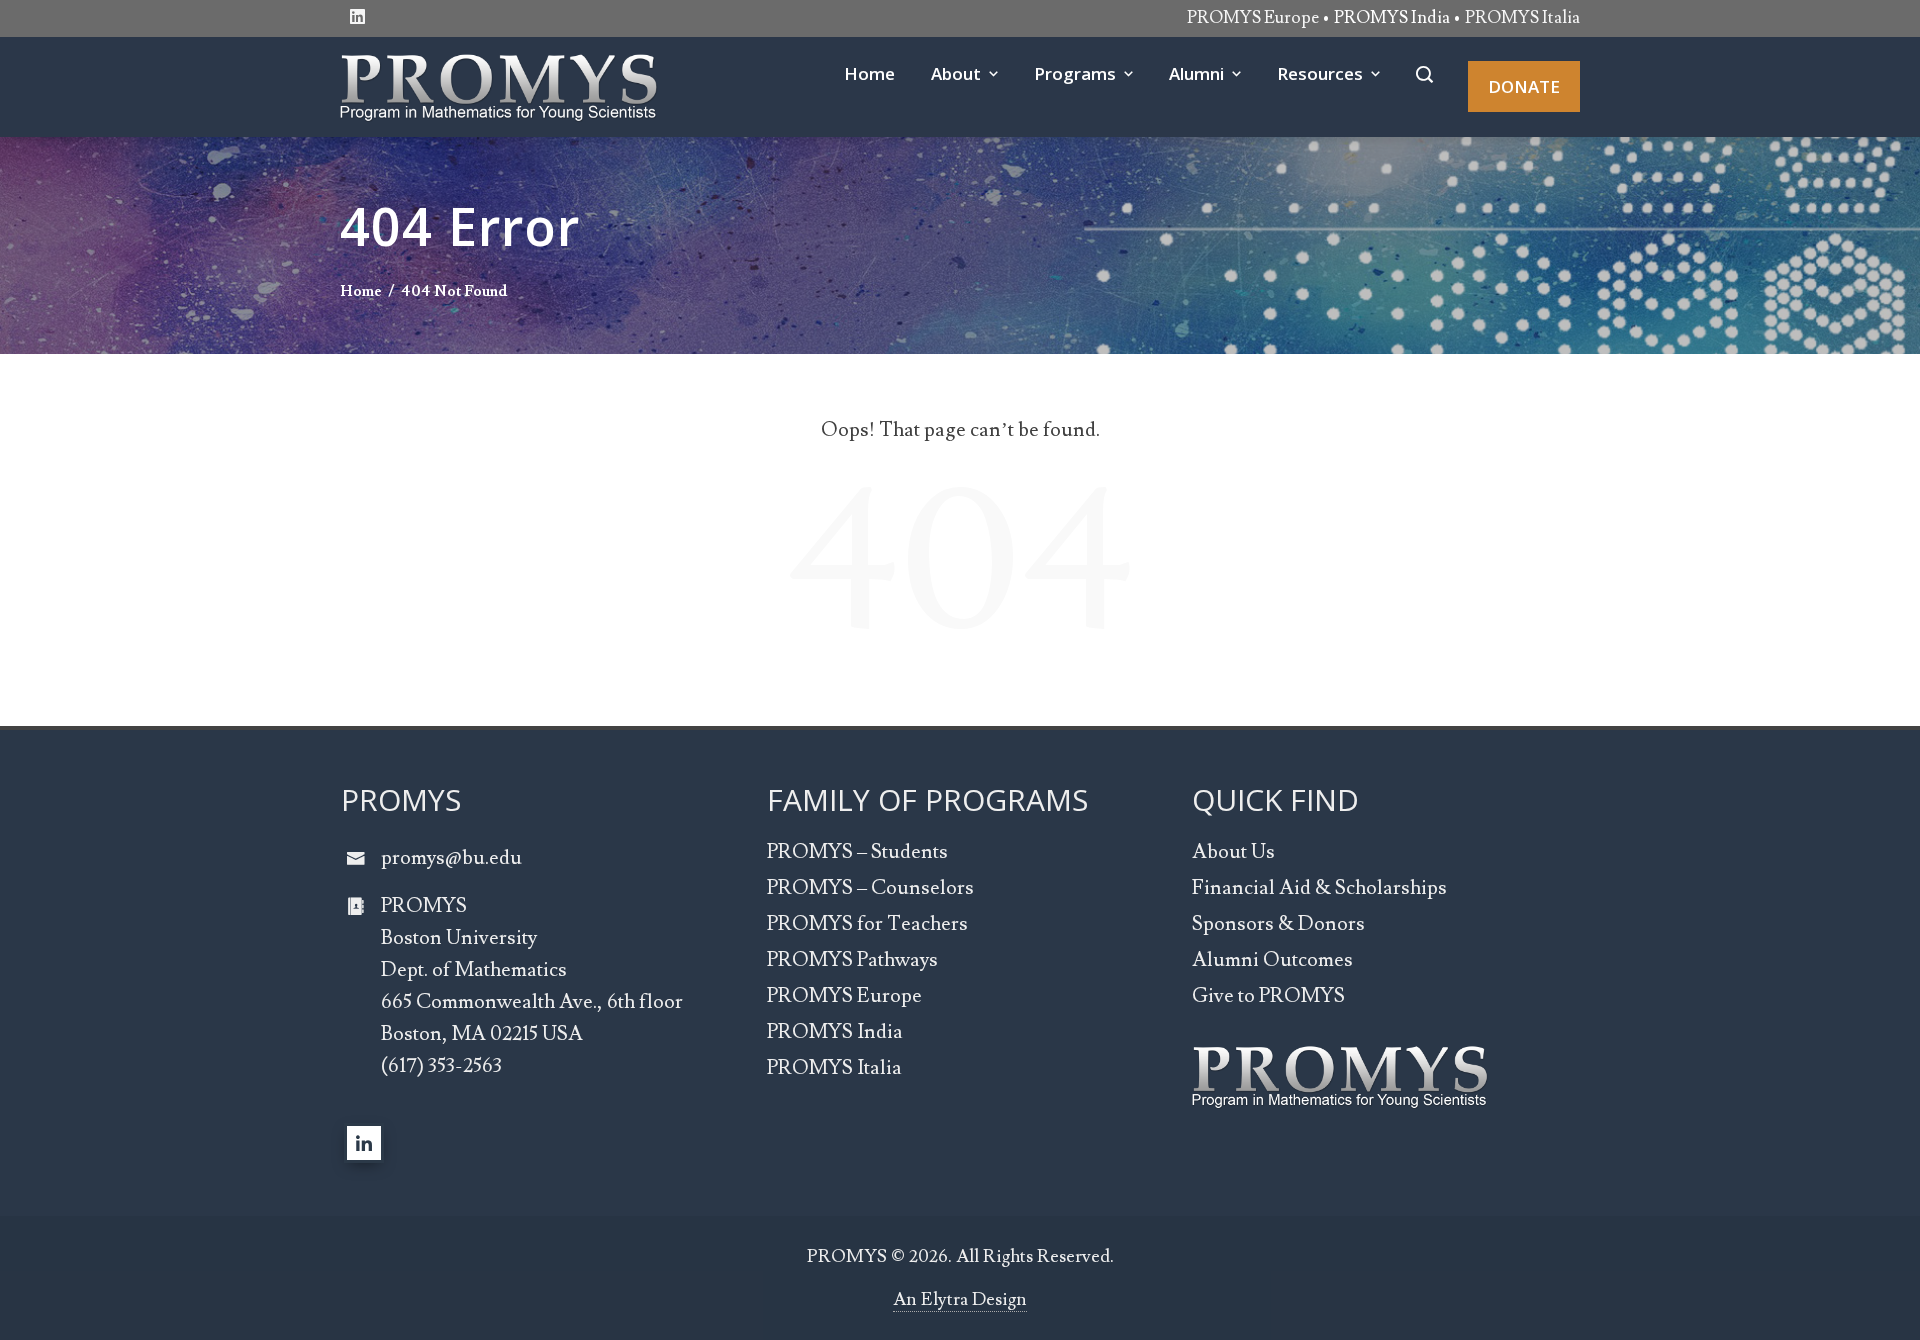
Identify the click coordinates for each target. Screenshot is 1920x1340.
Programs (1075, 73)
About (956, 73)
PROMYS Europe (1253, 18)
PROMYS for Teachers (867, 924)
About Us (1233, 852)
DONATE (1524, 86)
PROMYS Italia (1522, 18)
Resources (1320, 73)
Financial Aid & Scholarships (1319, 888)
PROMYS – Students (857, 852)
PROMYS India (835, 1032)
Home (869, 73)
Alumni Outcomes (1272, 960)
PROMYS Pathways (852, 960)
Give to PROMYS (1268, 996)
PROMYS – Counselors (870, 888)
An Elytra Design (960, 1299)
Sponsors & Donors (1278, 924)
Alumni (1196, 73)
